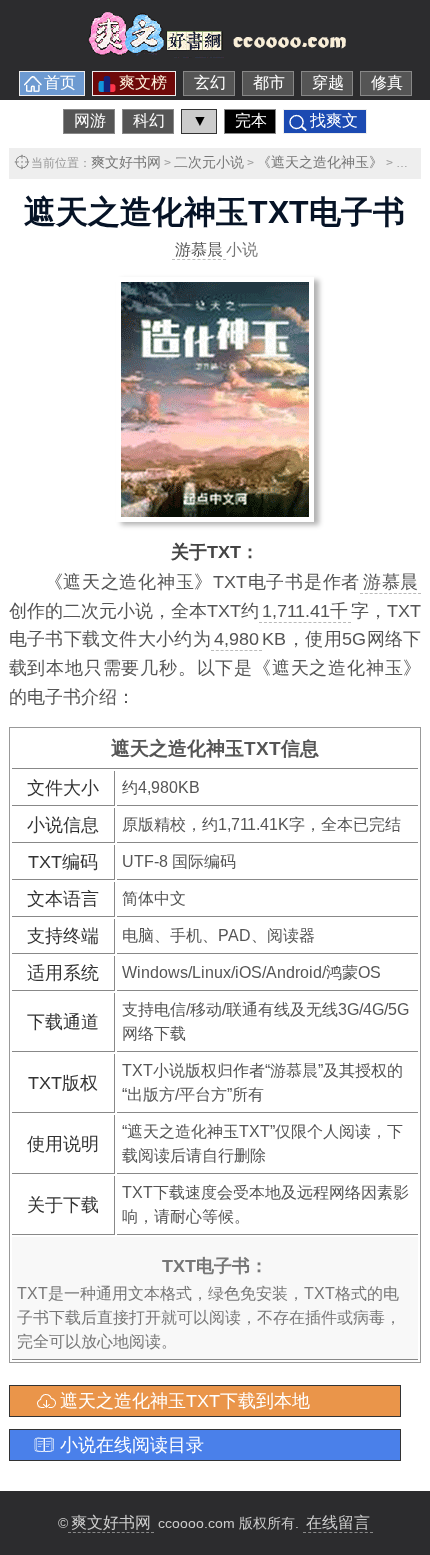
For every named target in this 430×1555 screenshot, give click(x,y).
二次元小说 (209, 162)
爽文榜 (143, 82)
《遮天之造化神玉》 (320, 162)
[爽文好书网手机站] (215, 52)
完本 (251, 120)
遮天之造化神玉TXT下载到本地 (185, 1401)
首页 (60, 82)
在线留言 (338, 1522)
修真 (387, 82)
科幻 (149, 120)
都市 (269, 82)
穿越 (328, 82)
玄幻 (210, 82)
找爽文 (334, 120)
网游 (90, 120)
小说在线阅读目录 (132, 1445)
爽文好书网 (126, 162)
